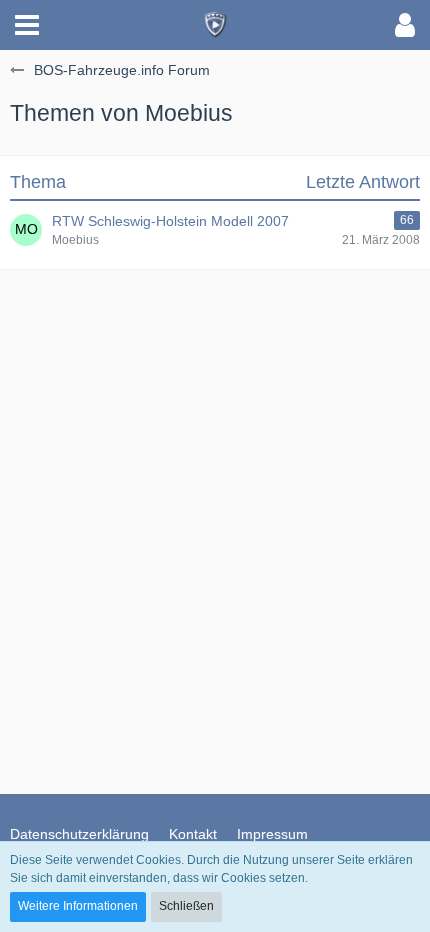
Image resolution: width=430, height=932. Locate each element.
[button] (27, 25)
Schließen (186, 906)
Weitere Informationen (78, 906)
